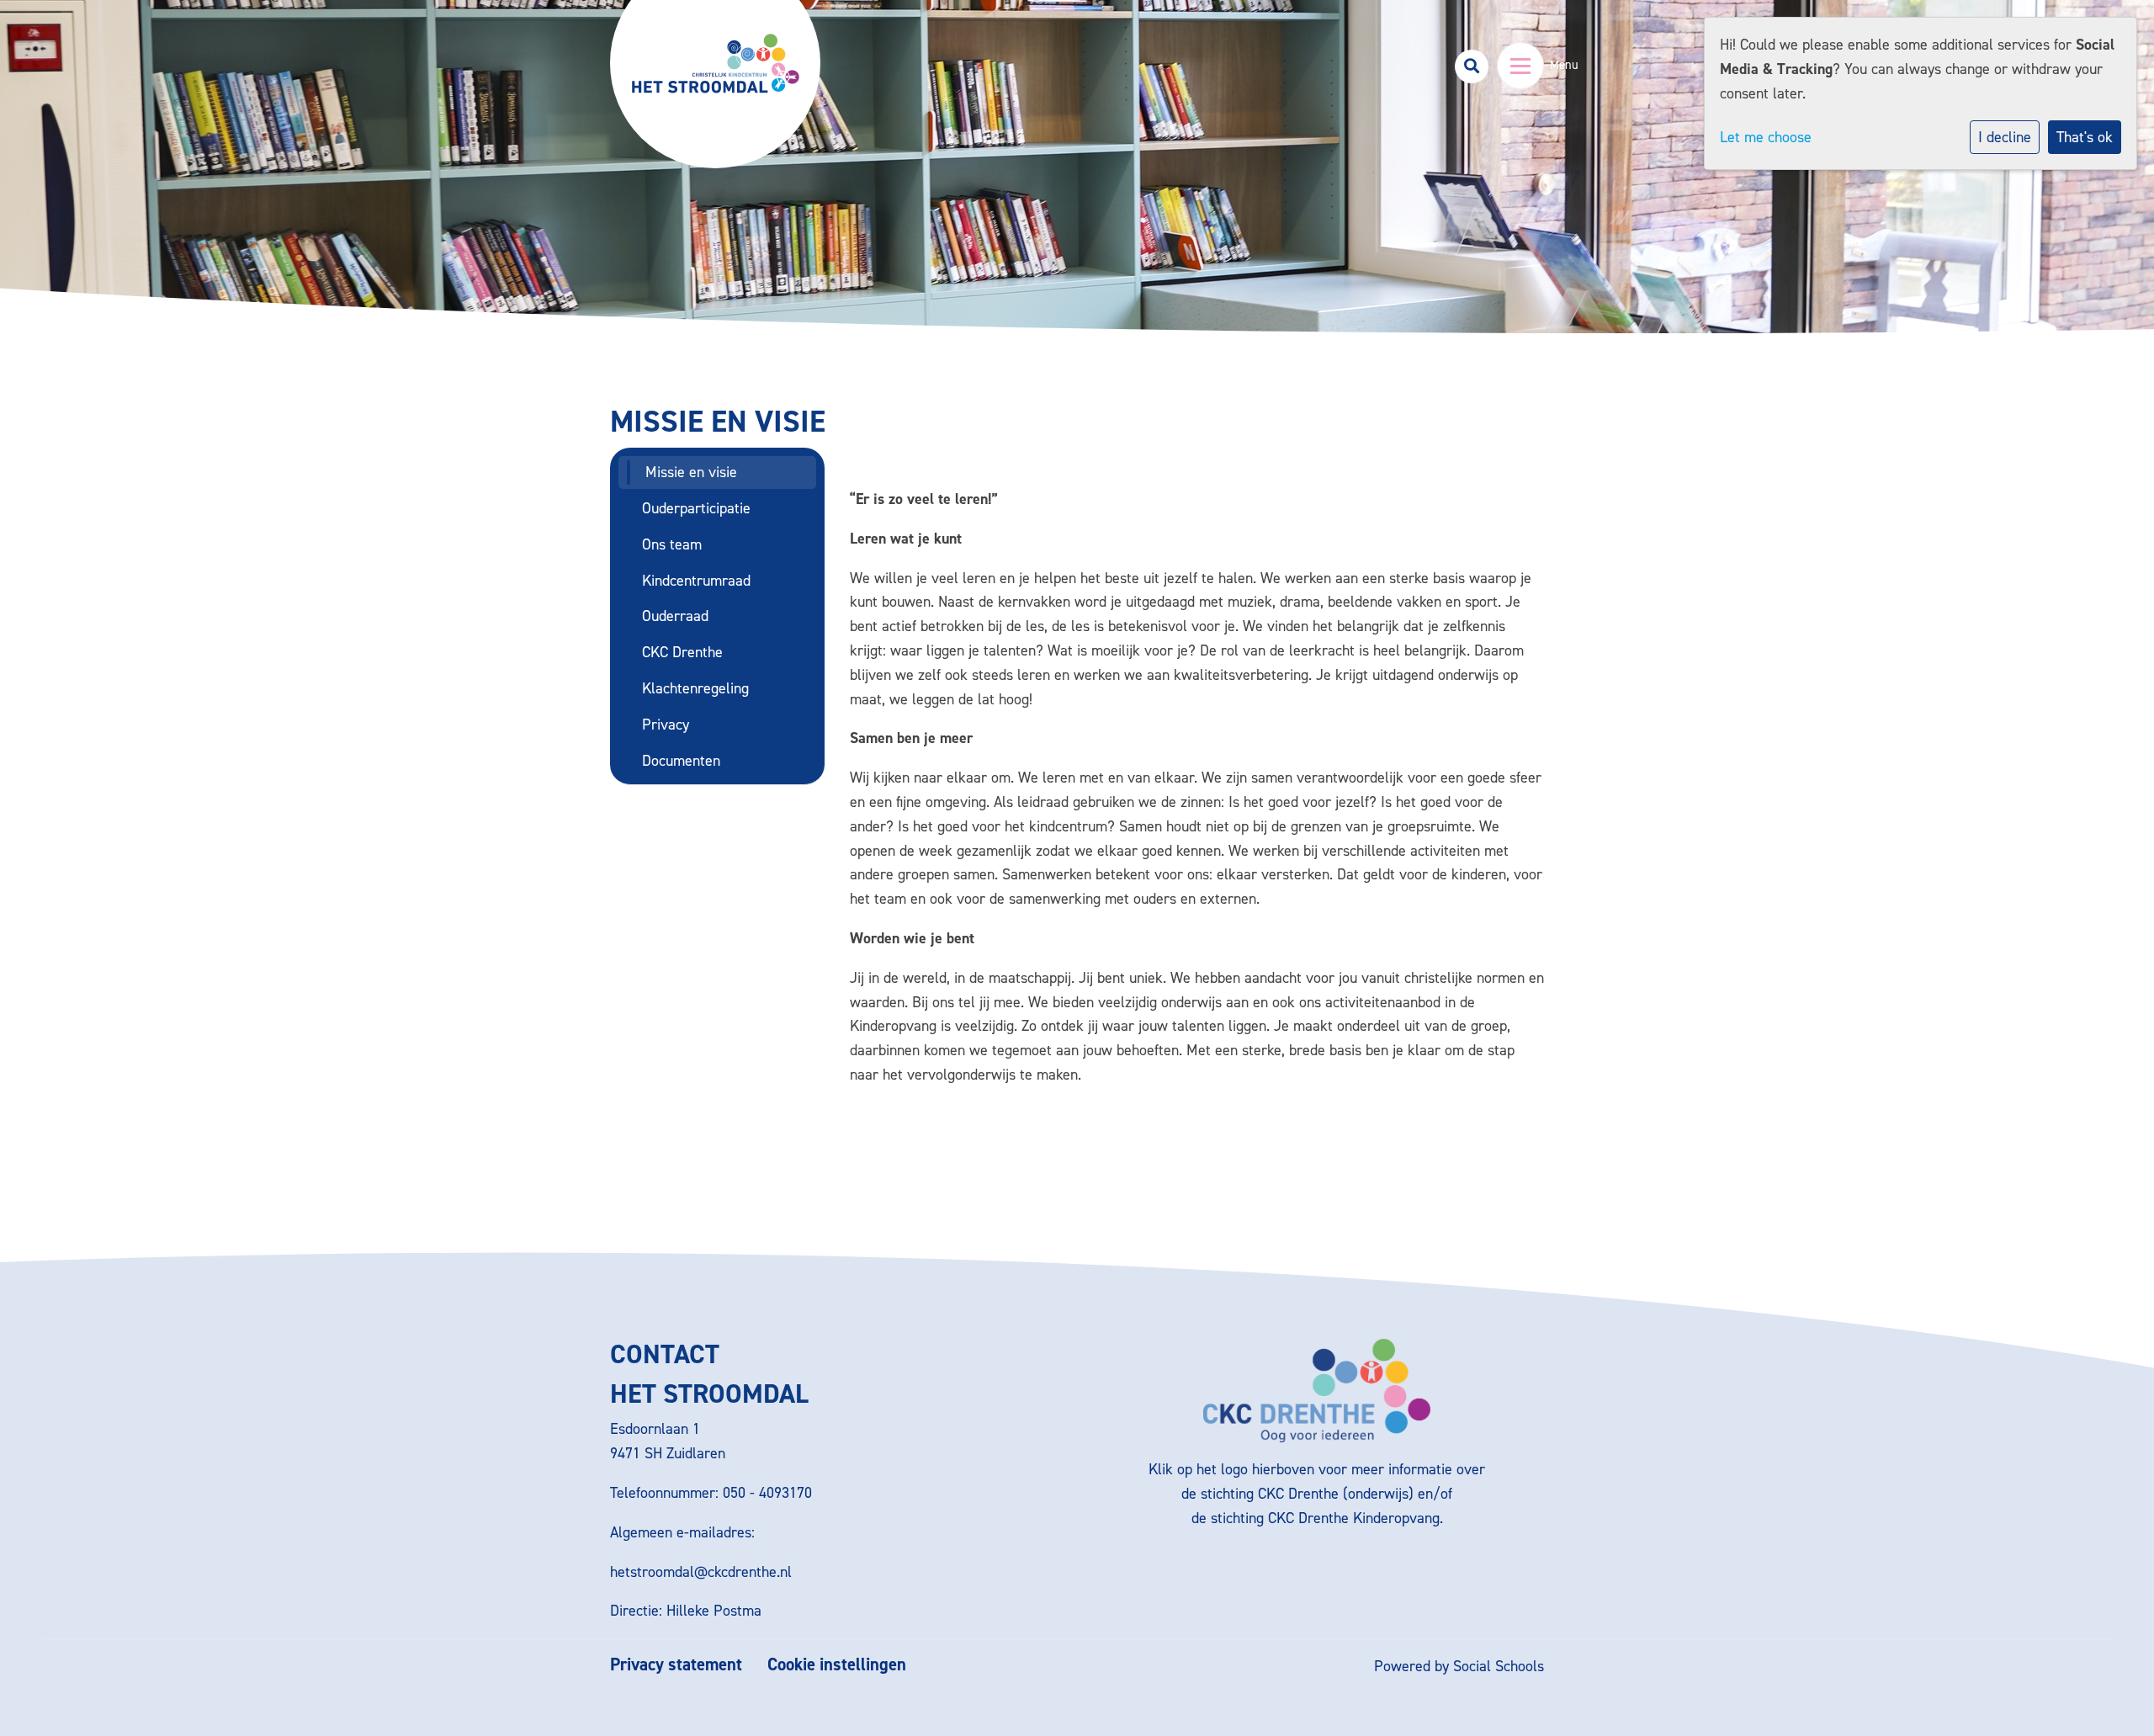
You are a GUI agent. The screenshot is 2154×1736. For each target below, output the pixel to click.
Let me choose (1766, 137)
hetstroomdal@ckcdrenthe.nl (701, 1572)
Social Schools (1499, 1666)
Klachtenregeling (695, 688)
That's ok (2085, 137)
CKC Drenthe (682, 652)
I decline (2005, 137)
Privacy (666, 725)
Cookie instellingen (837, 1665)
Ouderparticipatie (696, 508)
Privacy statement (676, 1665)
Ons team (672, 544)
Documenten (681, 761)
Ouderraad (675, 616)
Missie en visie (691, 472)
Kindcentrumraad (696, 581)
